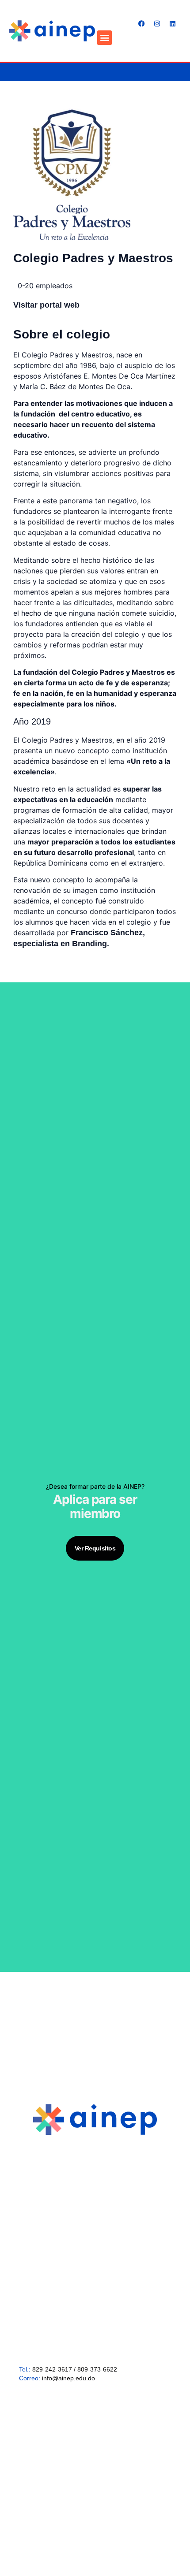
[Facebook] (141, 24)
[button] (104, 38)
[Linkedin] (172, 24)
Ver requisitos (95, 1548)
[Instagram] (157, 24)
